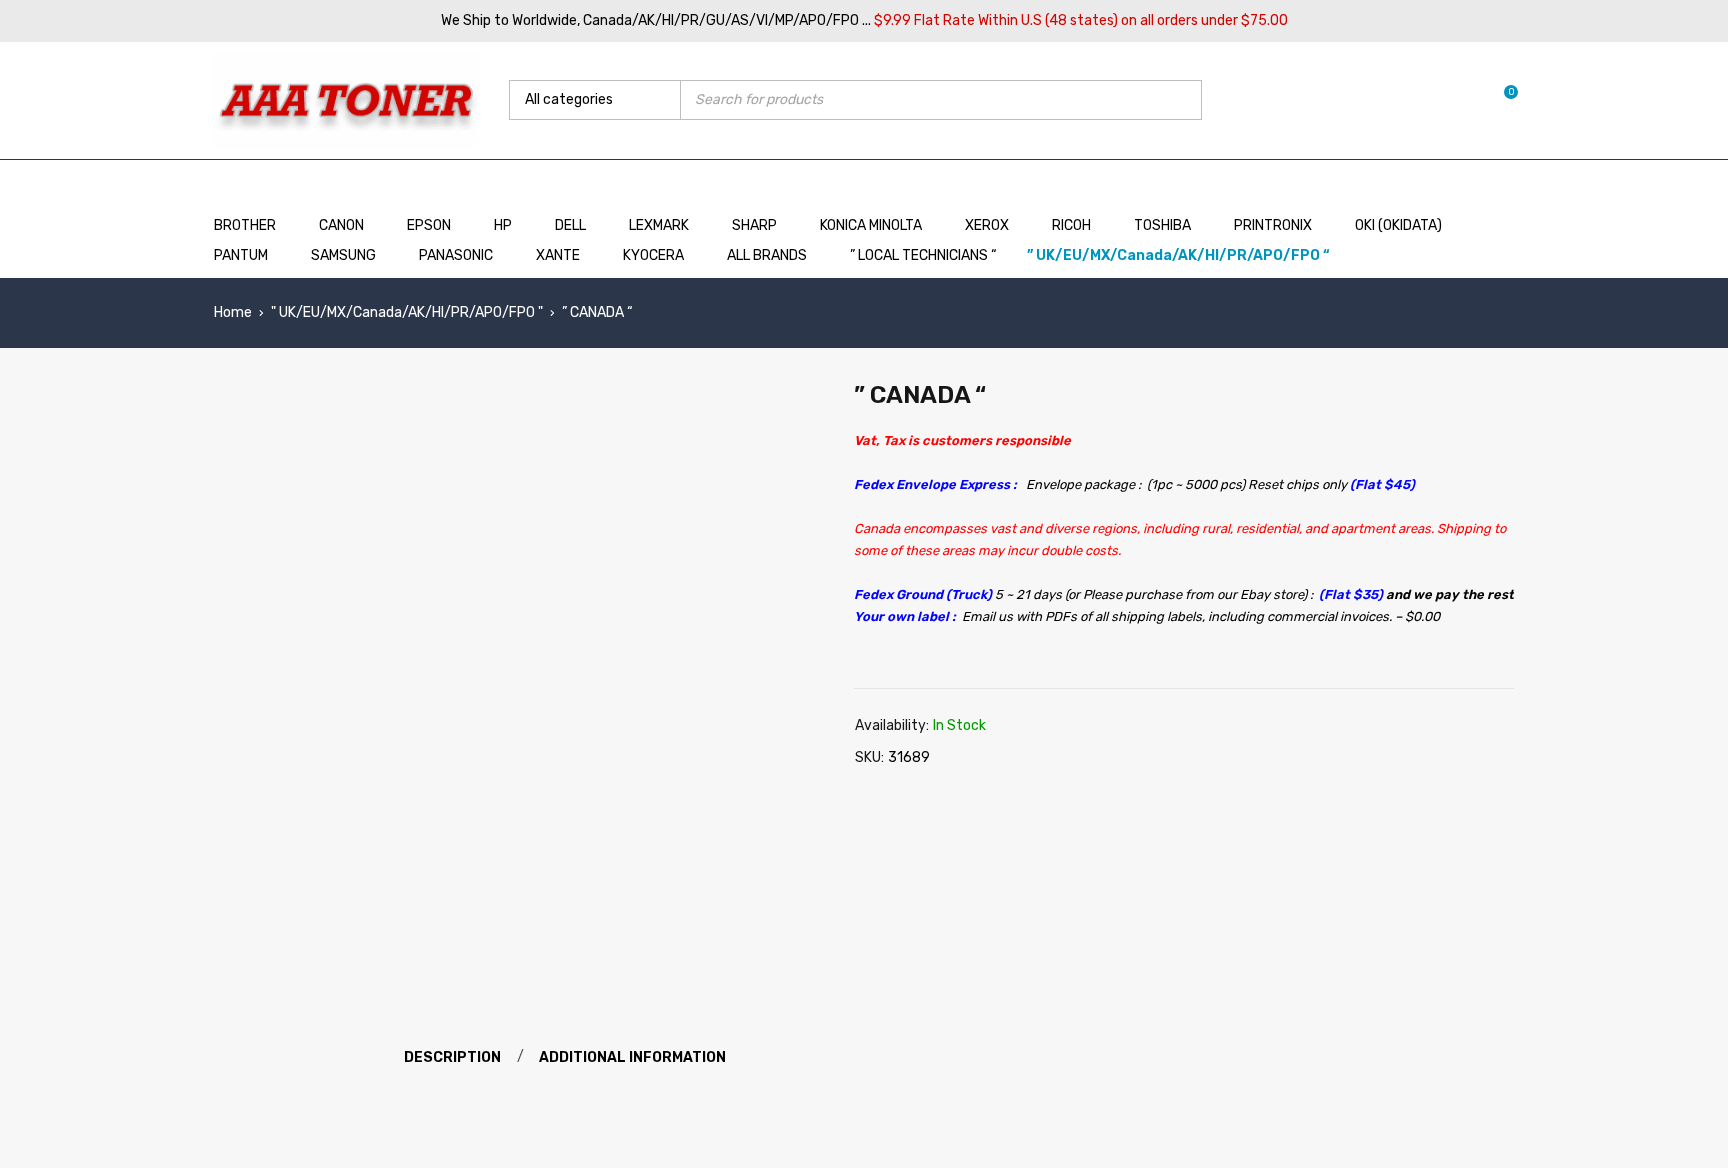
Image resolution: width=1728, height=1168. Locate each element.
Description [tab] (452, 1057)
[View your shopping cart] (1500, 99)
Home (233, 312)
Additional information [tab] (632, 1057)
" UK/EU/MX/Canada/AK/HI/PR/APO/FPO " (407, 312)
